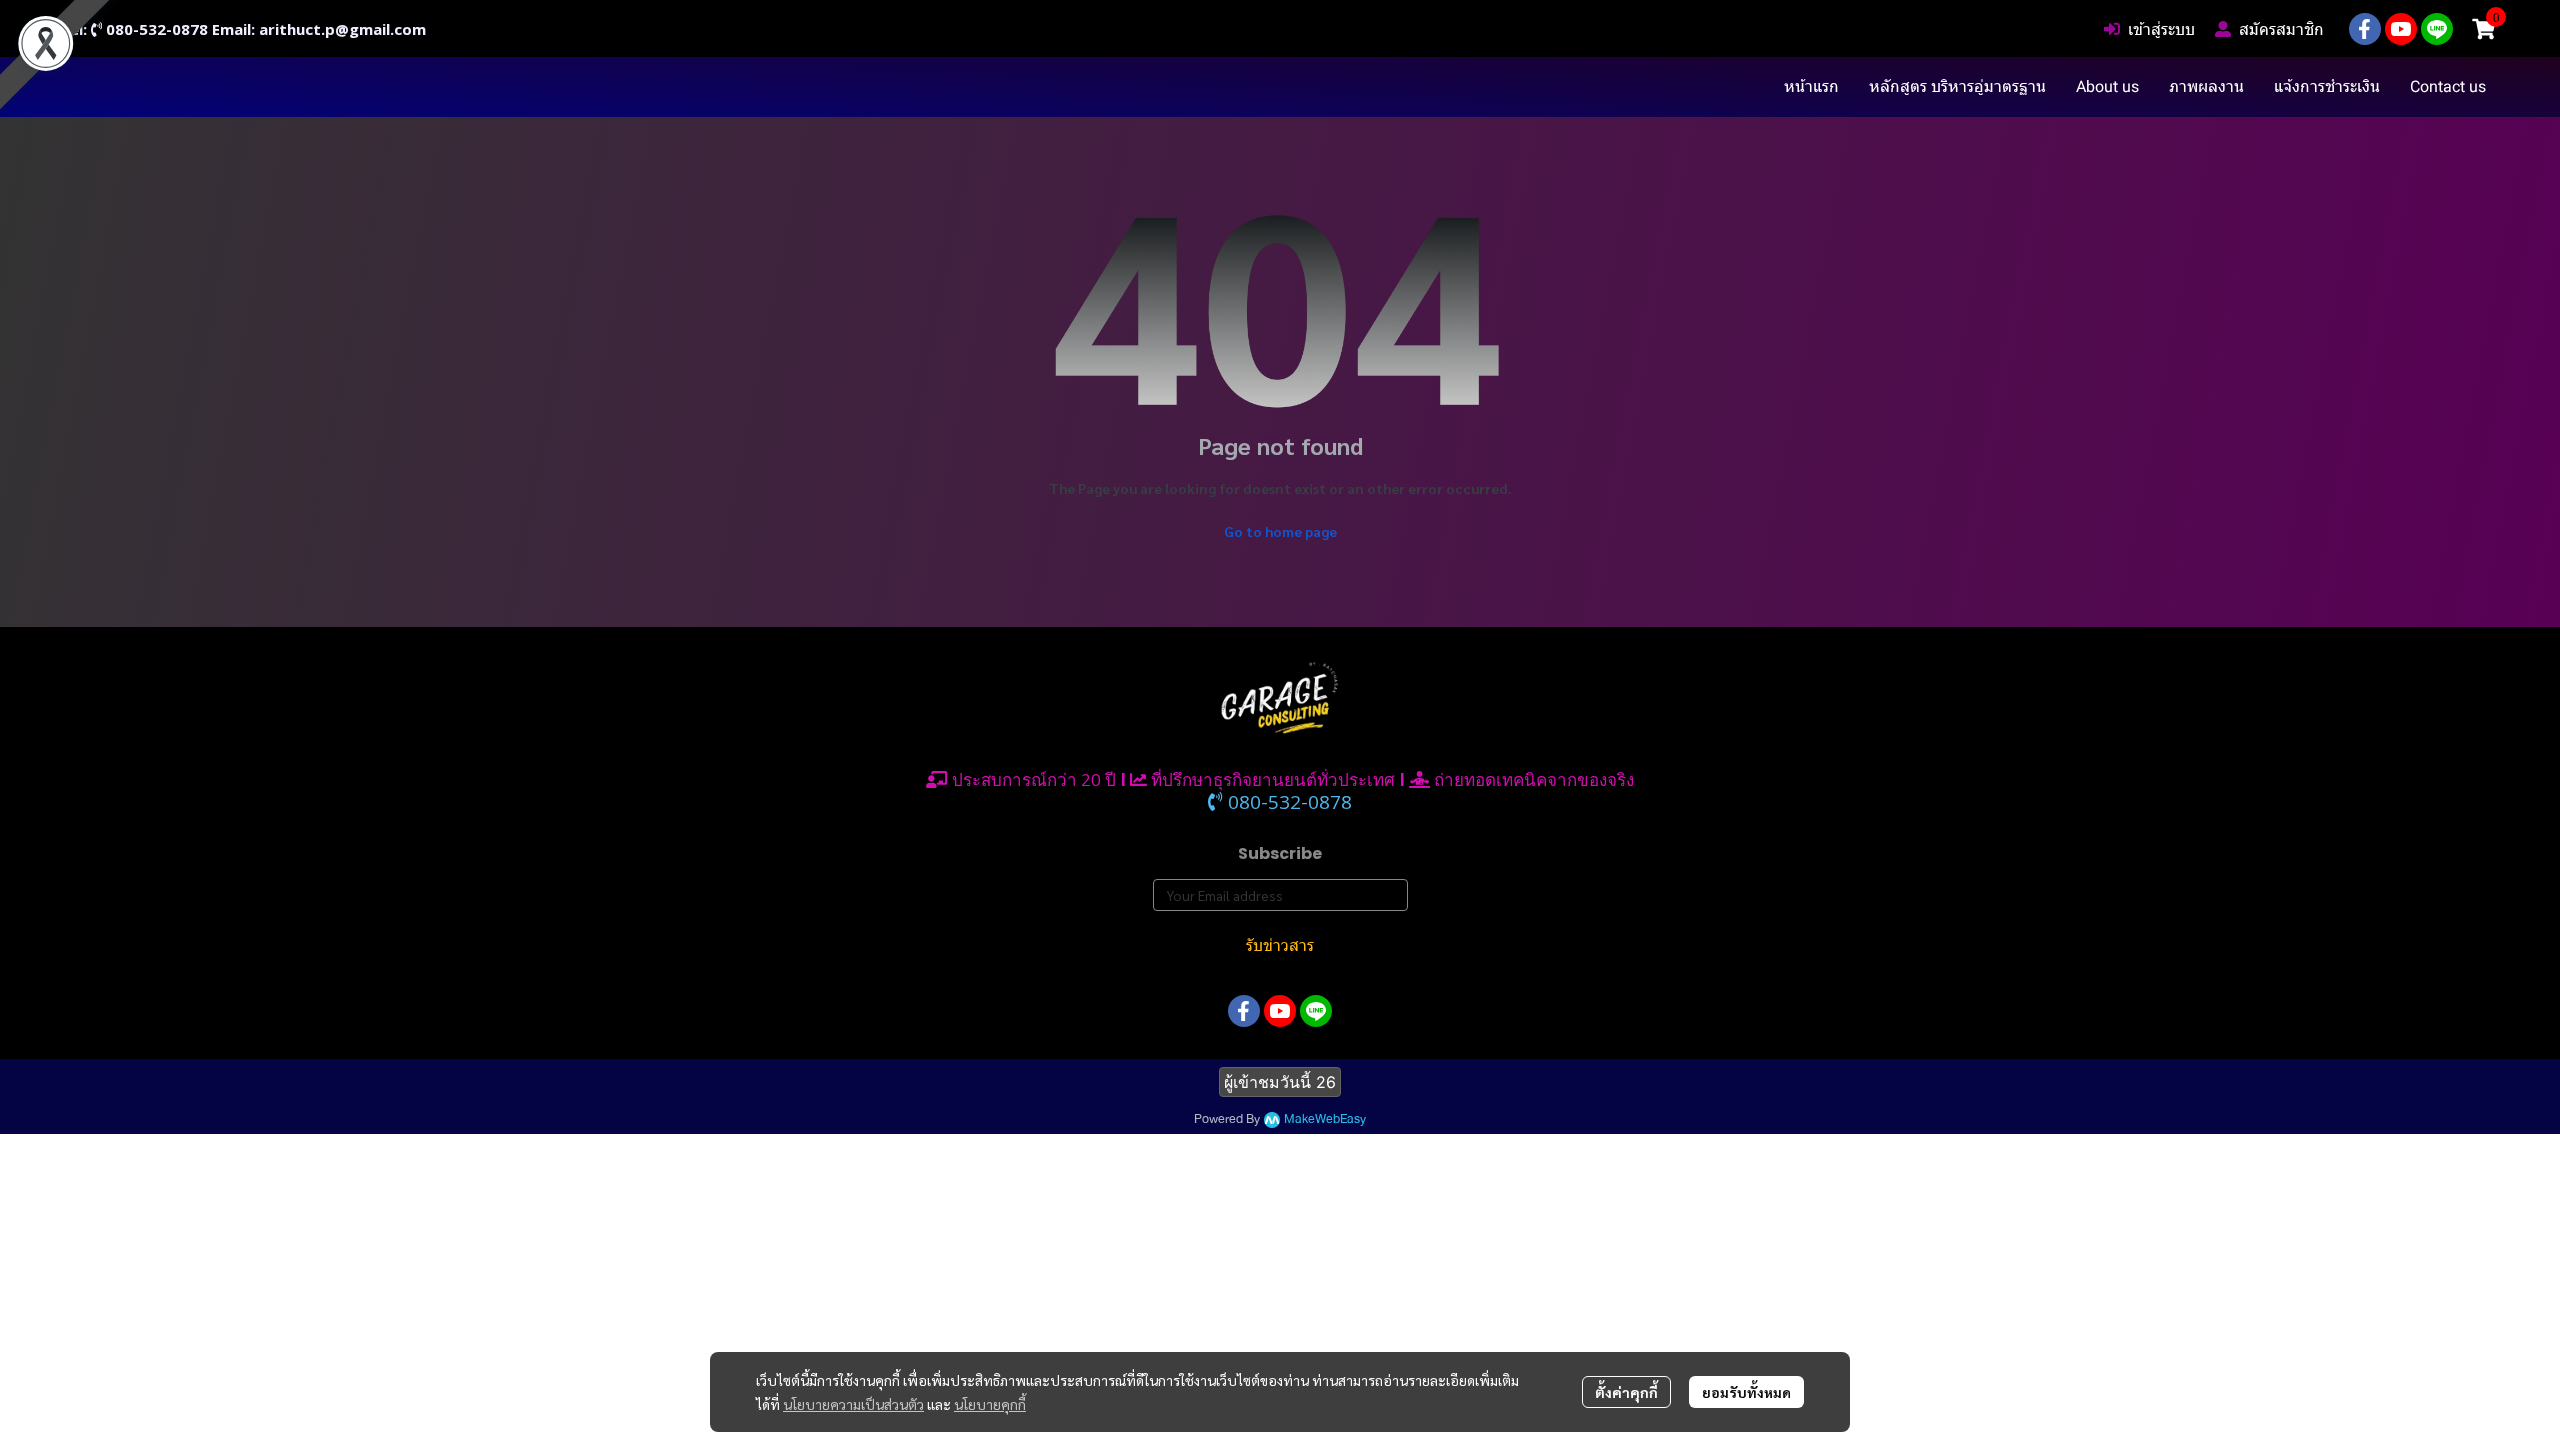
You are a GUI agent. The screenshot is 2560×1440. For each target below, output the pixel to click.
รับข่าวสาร (1280, 945)
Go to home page (1280, 531)
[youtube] (2401, 29)
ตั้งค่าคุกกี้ (1626, 1392)
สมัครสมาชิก (2281, 29)
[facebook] (2365, 29)
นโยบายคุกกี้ (990, 1404)
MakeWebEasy (1325, 1119)
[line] (2437, 29)
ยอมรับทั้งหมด (1746, 1392)
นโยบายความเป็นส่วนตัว (853, 1404)
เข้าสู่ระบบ (2161, 29)
